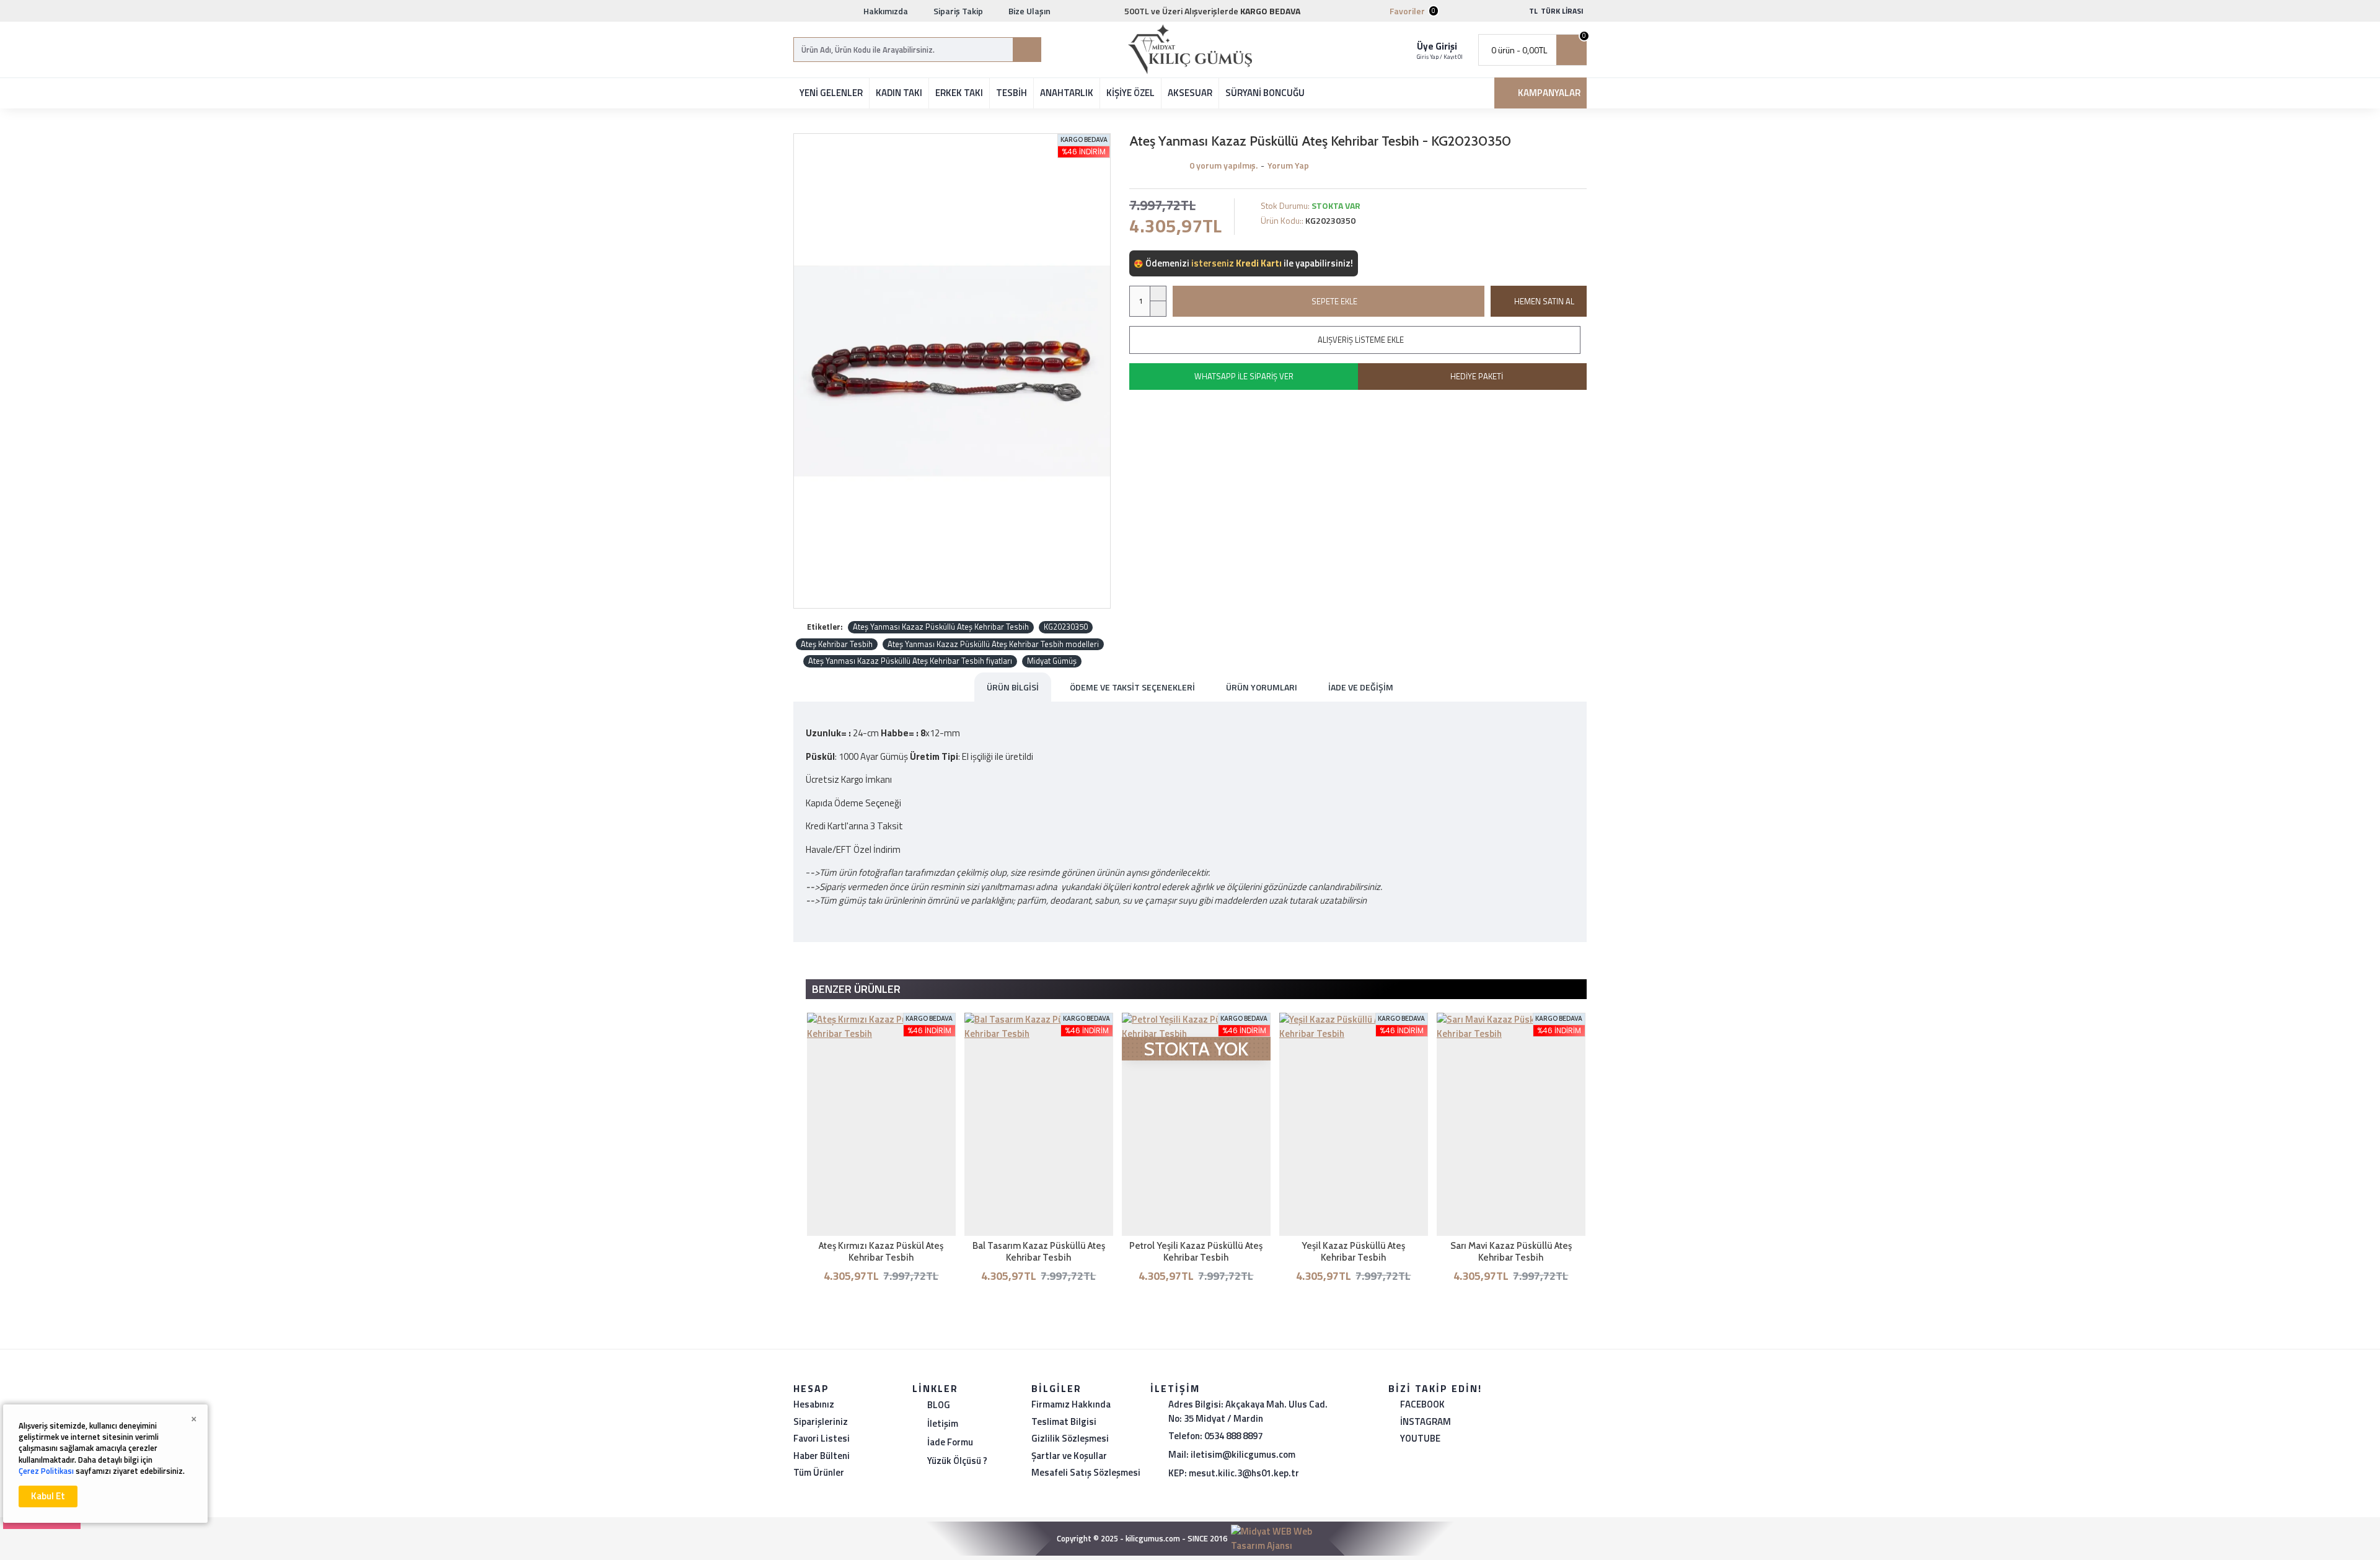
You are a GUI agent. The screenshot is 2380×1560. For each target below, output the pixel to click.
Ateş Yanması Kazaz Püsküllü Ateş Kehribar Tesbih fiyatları (910, 661)
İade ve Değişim (1361, 687)
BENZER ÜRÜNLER (856, 989)
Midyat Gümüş (1052, 661)
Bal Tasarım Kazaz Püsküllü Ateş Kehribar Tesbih (1039, 1252)
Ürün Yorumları (1262, 687)
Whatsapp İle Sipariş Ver (1244, 376)
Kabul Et (48, 1496)
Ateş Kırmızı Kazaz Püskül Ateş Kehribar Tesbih (881, 1252)
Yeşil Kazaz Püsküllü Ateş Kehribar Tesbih (1353, 1252)
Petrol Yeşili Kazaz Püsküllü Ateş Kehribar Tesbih (1196, 1252)
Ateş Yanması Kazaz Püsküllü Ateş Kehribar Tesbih (941, 627)
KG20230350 (1066, 627)
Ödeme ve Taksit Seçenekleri (1132, 687)
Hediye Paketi (1477, 376)
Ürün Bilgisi (1013, 687)
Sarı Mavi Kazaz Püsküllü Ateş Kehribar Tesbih (1511, 1252)
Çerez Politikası (46, 1471)
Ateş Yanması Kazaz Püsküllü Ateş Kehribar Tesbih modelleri (993, 644)
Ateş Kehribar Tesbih (837, 644)
